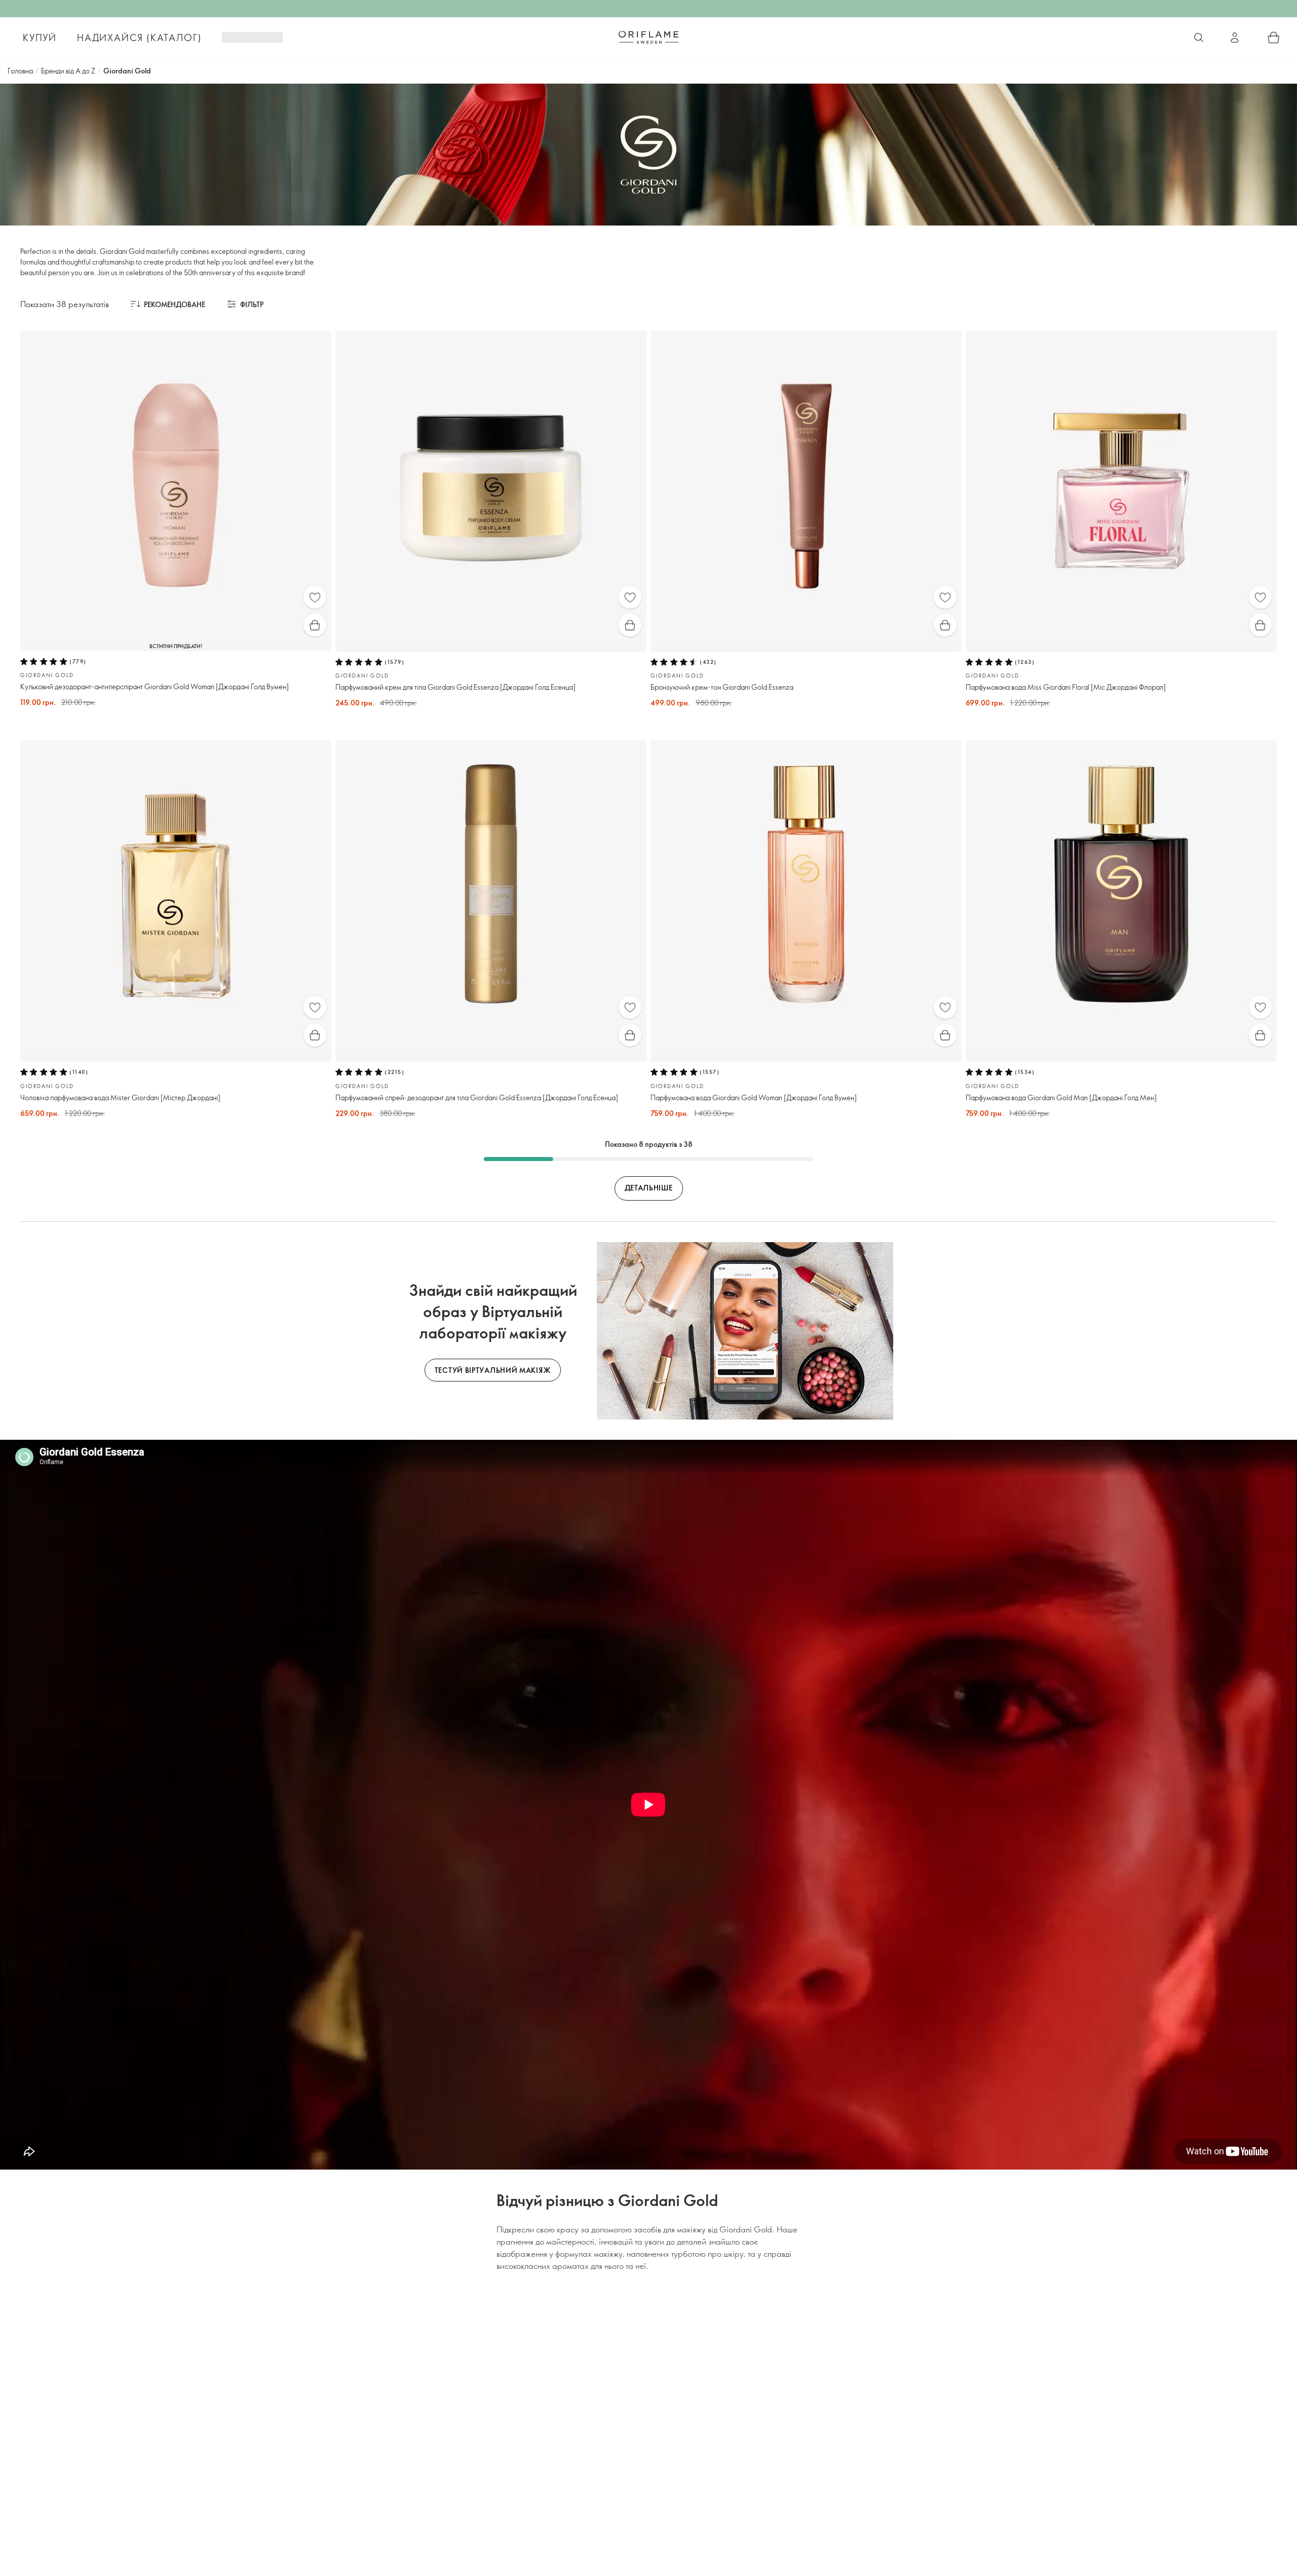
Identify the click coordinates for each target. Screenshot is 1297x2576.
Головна (20, 71)
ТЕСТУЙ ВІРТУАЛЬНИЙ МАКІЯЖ (493, 1370)
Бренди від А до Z (68, 71)
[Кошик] (1274, 38)
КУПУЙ (40, 38)
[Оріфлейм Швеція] (648, 37)
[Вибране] (315, 597)
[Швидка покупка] (315, 625)
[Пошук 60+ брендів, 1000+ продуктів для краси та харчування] (1199, 38)
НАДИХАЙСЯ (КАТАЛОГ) (139, 38)
